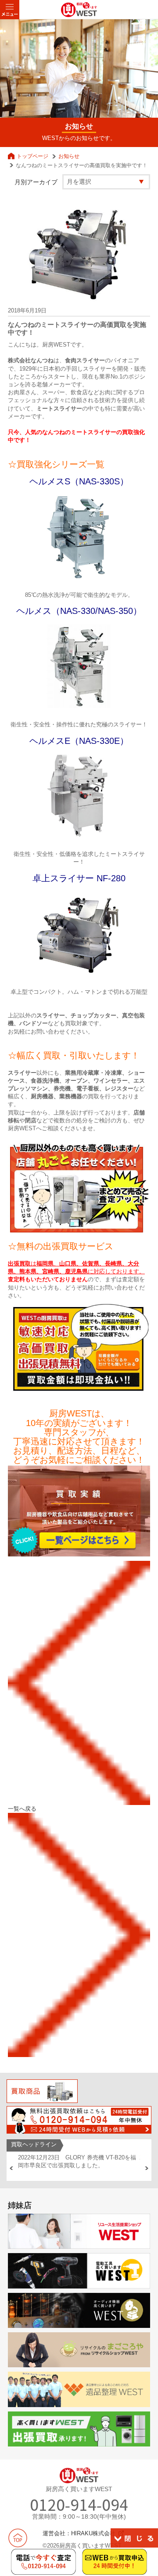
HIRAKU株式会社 (93, 2533)
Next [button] (147, 2168)
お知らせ (69, 156)
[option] (79, 2162)
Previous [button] (11, 2168)
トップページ (32, 156)
